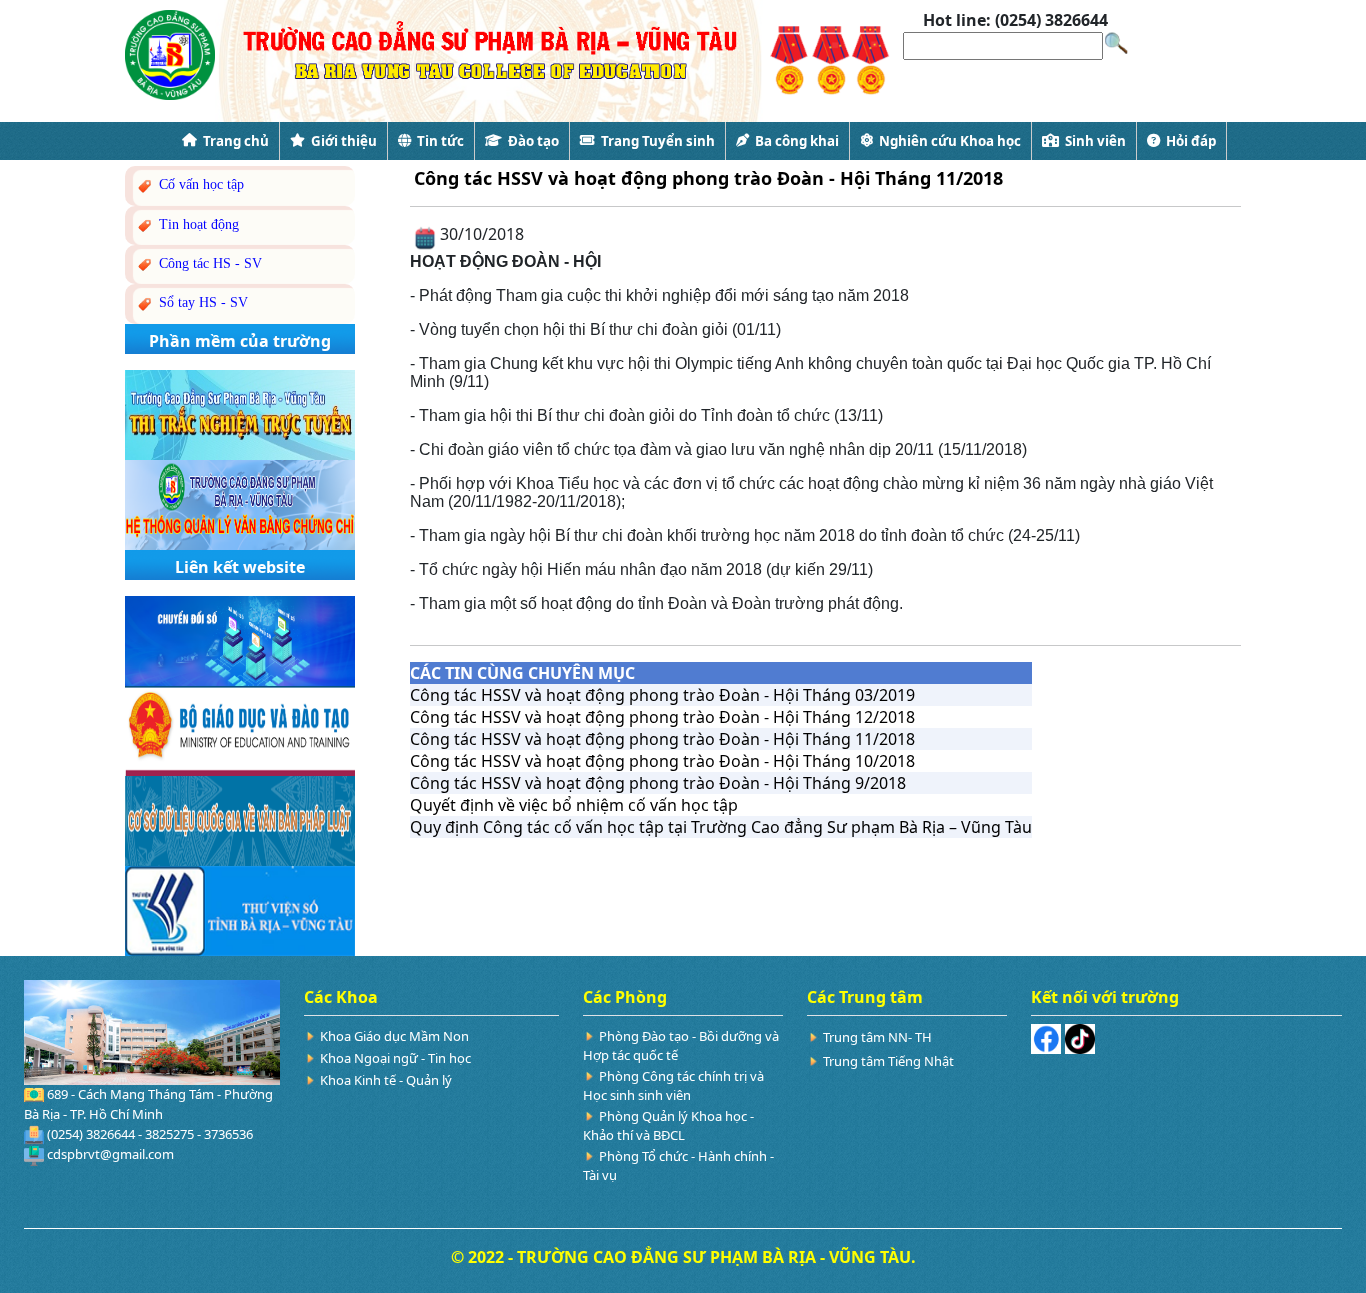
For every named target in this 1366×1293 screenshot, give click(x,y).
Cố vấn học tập (199, 184)
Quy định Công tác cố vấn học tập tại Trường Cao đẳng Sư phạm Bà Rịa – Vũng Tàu (721, 827)
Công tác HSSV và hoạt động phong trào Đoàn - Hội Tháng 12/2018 (662, 717)
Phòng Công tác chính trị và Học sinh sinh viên (673, 1085)
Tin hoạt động (197, 224)
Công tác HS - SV (208, 263)
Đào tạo (530, 141)
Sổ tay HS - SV (201, 302)
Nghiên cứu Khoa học (947, 141)
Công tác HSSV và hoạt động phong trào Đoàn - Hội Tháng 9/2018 (658, 783)
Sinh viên (1092, 141)
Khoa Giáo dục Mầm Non (394, 1036)
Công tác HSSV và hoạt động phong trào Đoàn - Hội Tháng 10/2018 (662, 761)
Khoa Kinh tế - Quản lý (386, 1080)
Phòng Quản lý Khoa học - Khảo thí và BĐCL (668, 1125)
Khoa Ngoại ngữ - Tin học (395, 1058)
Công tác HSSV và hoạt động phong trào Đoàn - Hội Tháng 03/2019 (662, 695)
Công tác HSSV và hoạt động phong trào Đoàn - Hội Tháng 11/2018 (662, 739)
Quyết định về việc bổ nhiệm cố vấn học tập (574, 805)
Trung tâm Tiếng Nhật (888, 1061)
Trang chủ (233, 141)
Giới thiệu (341, 141)
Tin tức (437, 141)
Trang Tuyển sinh (655, 141)
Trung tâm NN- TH (877, 1037)
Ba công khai (794, 141)
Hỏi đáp (1188, 141)
